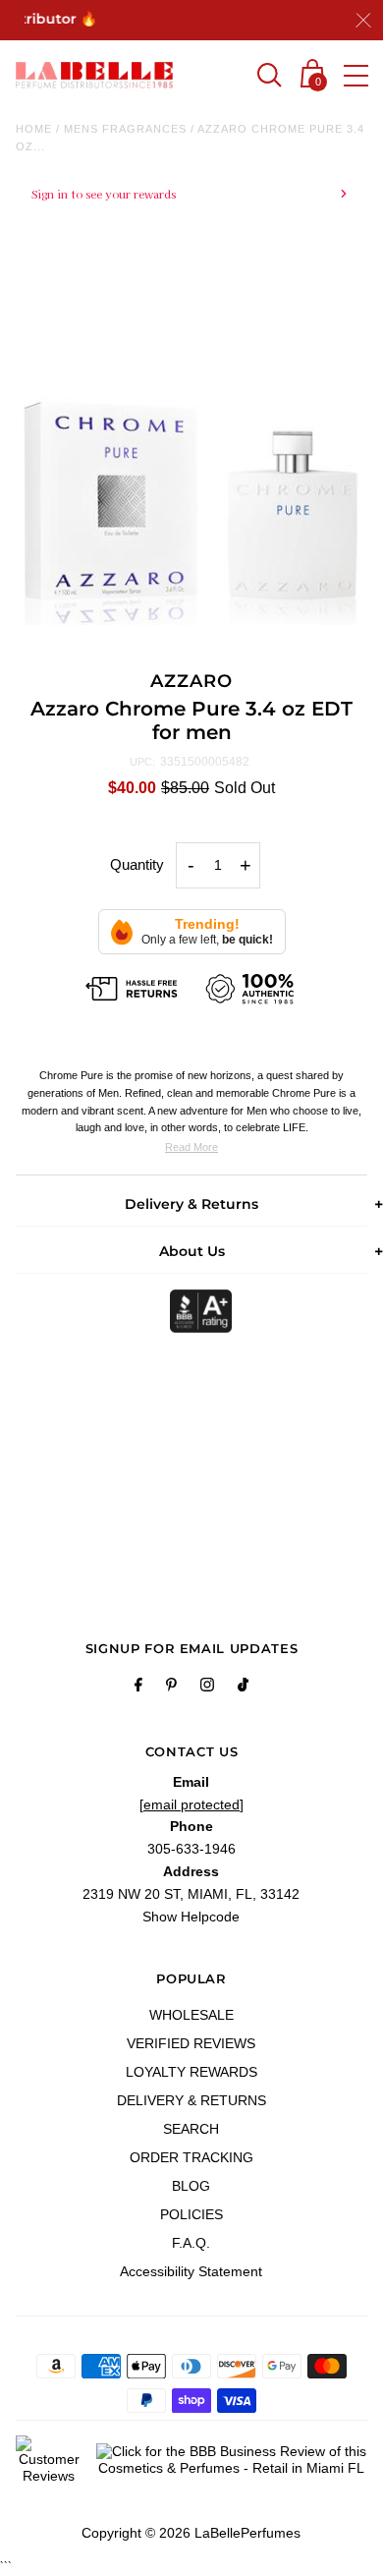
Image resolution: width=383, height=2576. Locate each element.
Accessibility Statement (191, 2271)
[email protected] (191, 1804)
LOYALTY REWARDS (191, 2072)
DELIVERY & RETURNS (191, 2100)
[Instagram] (207, 1688)
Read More (191, 1147)
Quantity (137, 864)
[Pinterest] (171, 1688)
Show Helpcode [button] (191, 1917)
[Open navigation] (356, 76)
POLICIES (191, 2214)
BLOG (191, 2186)
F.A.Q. (191, 2243)
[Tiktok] (243, 1688)
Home (34, 129)
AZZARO (191, 681)
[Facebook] (138, 1688)
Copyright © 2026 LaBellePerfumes (191, 2533)
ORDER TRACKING (191, 2157)
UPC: (142, 762)
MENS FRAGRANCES (125, 129)
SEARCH (191, 2129)
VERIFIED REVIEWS (191, 2043)
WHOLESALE (191, 2015)
